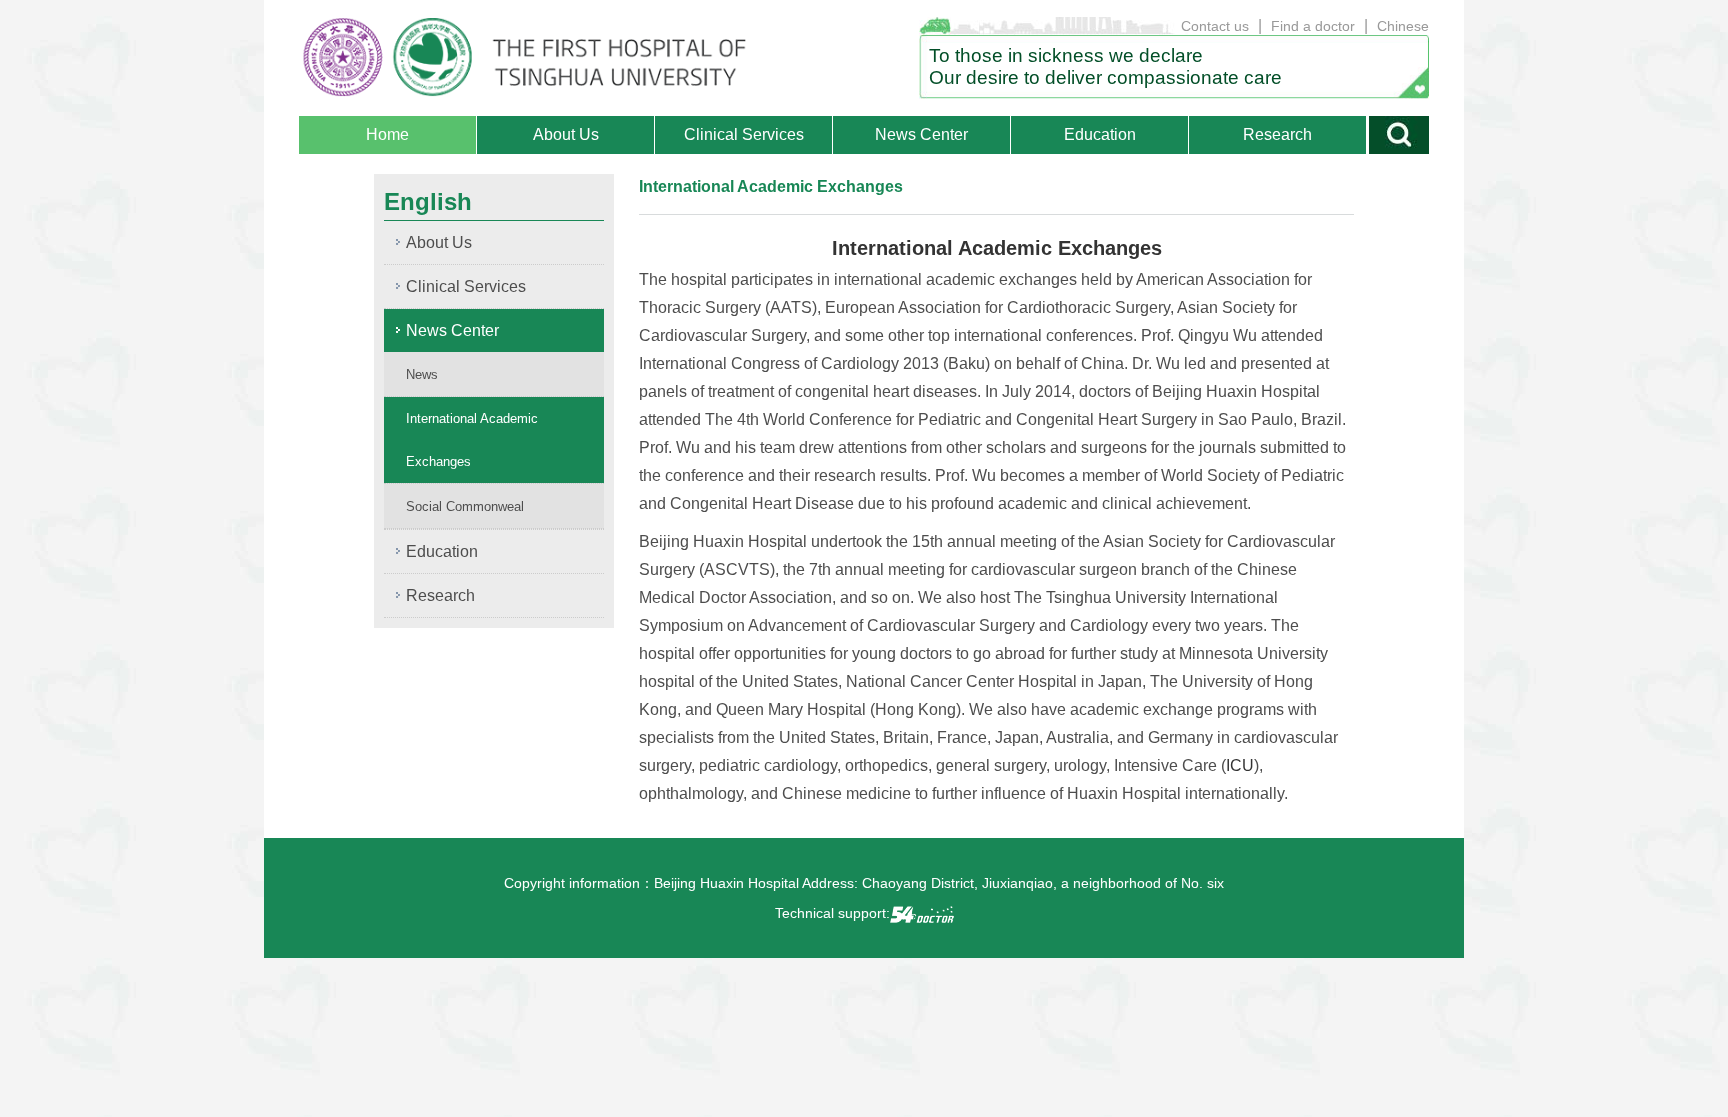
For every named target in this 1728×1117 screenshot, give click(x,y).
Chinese (1403, 26)
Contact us (1215, 26)
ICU (1240, 765)
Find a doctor (1313, 26)
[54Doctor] (922, 913)
